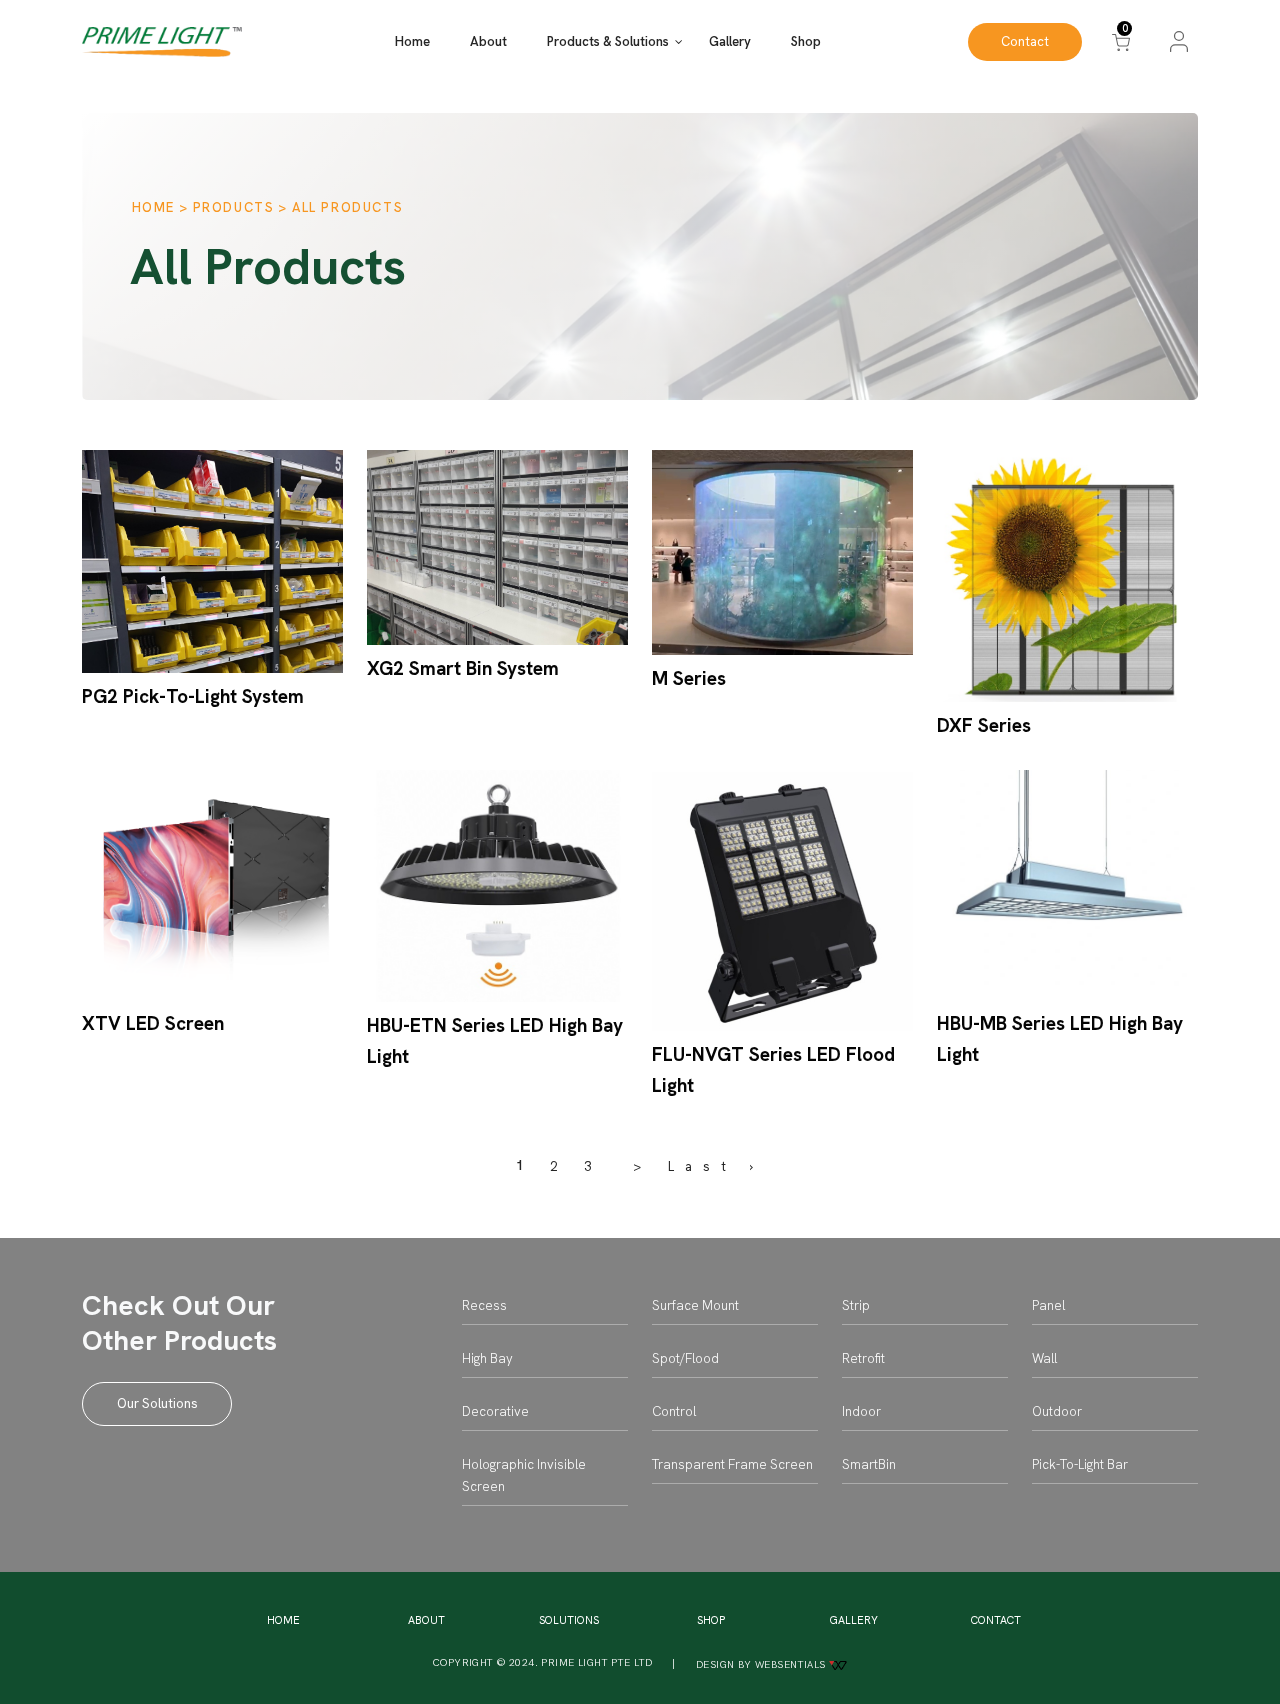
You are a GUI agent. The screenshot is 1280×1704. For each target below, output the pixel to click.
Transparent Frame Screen (732, 1464)
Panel (1048, 1305)
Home (412, 41)
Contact (1025, 41)
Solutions (569, 1620)
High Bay (487, 1358)
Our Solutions (157, 1403)
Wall (1044, 1358)
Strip (856, 1305)
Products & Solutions (608, 41)
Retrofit (863, 1358)
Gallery (730, 41)
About (488, 41)
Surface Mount (695, 1305)
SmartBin (869, 1464)
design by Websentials (762, 1664)
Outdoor (1057, 1411)
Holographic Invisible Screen (524, 1475)
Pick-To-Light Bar (1080, 1464)
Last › (716, 1166)
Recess (484, 1305)
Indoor (861, 1411)
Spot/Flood (685, 1358)
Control (674, 1411)
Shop (806, 41)
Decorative (495, 1411)
